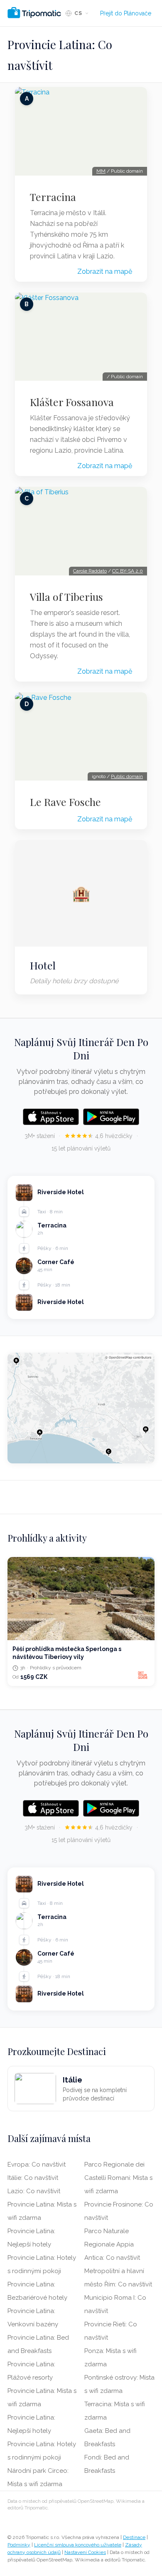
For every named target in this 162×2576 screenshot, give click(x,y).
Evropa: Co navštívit (37, 2164)
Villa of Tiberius (66, 597)
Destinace (134, 2537)
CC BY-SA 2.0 (128, 571)
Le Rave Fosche (65, 802)
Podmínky (19, 2545)
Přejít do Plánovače (126, 13)
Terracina (53, 197)
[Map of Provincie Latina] (81, 1408)
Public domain (127, 776)
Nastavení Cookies (85, 2552)
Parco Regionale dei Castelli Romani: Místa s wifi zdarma (118, 2178)
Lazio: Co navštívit (34, 2191)
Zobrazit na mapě (105, 271)
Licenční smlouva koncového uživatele (78, 2545)
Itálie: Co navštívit (33, 2178)
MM (101, 171)
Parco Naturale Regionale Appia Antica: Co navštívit (112, 2244)
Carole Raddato (90, 571)
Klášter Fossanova (72, 402)
